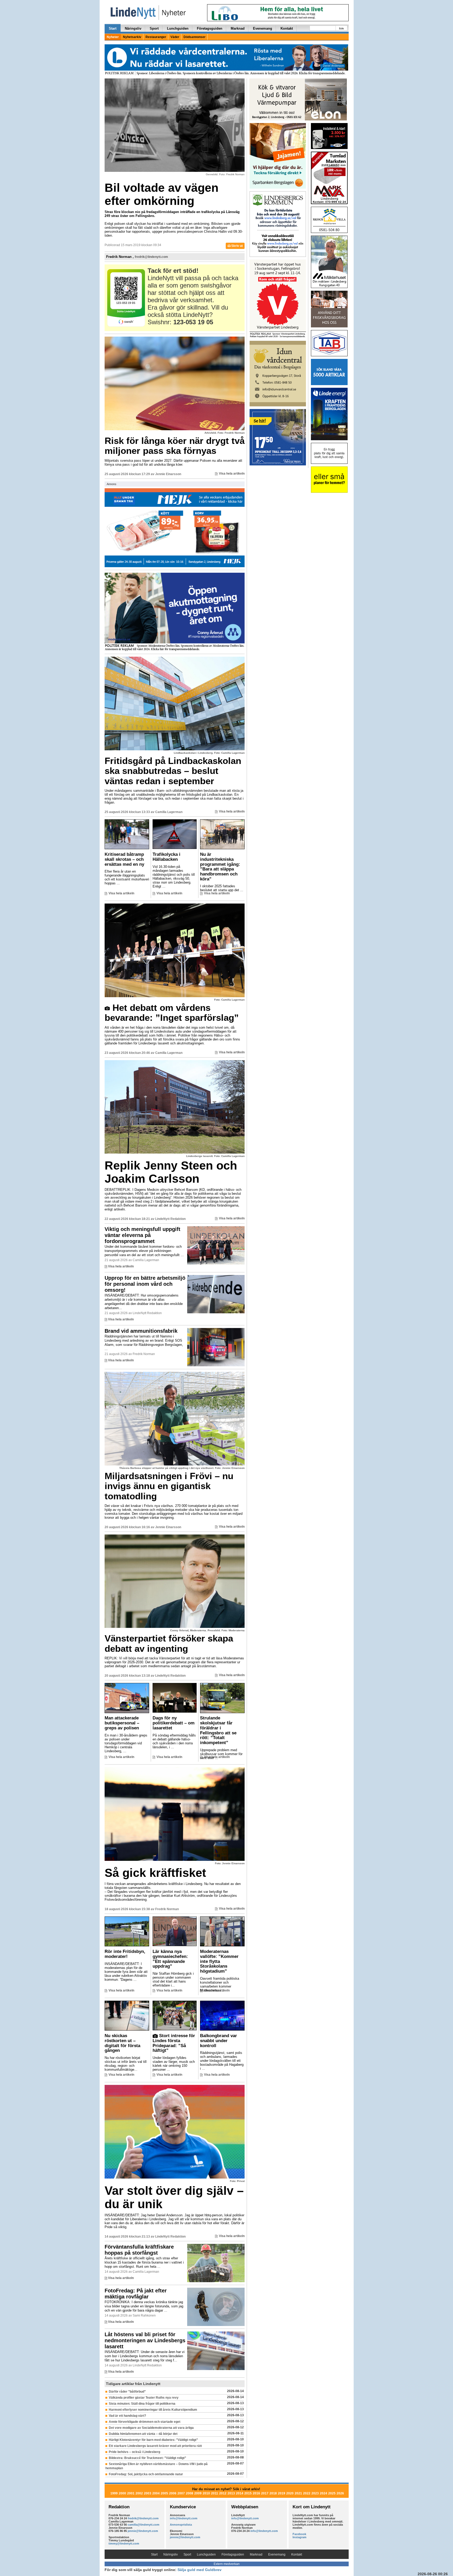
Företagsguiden (210, 28)
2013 (231, 2493)
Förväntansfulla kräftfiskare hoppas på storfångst (139, 2250)
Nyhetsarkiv (132, 37)
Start (113, 28)
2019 (282, 2493)
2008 (190, 2493)
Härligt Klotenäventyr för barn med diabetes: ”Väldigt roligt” (153, 2440)
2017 (265, 2493)
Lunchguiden (178, 28)
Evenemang (263, 28)
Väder (175, 37)
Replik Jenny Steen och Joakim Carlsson (171, 1172)
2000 (122, 2493)
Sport (154, 28)
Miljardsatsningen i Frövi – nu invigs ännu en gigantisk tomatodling (169, 1486)
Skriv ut (237, 246)
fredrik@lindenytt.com (151, 257)
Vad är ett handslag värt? (127, 2416)
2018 (273, 2493)
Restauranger (156, 37)
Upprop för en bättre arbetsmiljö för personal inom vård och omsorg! (145, 1284)
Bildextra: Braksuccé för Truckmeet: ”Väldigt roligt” (147, 2458)
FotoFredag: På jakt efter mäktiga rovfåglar (136, 2294)
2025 (332, 2493)
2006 (173, 2493)
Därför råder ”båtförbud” (127, 2392)
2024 (323, 2493)
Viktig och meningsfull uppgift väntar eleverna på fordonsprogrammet (142, 1235)
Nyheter (113, 37)
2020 (290, 2493)
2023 (315, 2493)
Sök (341, 28)
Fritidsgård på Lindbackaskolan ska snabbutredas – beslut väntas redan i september (173, 771)
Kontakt (287, 28)
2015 (248, 2493)
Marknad (238, 28)
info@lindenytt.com (184, 2518)
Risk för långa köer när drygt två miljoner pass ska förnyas (175, 446)
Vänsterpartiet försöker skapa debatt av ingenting (169, 1643)
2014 (240, 2493)
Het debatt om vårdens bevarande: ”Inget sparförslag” (172, 1013)
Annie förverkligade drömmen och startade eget (145, 2422)
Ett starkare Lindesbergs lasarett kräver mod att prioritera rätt (155, 2446)
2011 (215, 2493)
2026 (340, 2493)
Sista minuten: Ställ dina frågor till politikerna (142, 2404)
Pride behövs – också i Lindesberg (134, 2452)
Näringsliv (133, 28)
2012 (223, 2493)
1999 (114, 2493)
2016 (256, 2493)
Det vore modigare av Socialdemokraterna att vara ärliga (151, 2428)
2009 (198, 2493)
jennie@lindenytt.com (143, 2531)
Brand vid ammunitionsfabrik (141, 1331)
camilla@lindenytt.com (144, 2525)
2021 (298, 2493)
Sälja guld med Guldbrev (199, 2570)
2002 (139, 2493)
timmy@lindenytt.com (124, 2543)
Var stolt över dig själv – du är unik (174, 2197)
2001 (131, 2493)
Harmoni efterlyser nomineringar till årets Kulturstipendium (153, 2410)
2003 (148, 2493)
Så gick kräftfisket (155, 1873)
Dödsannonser (195, 37)
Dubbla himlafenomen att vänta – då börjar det (143, 2434)
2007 (181, 2493)
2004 (156, 2493)
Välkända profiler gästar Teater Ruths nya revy (144, 2398)
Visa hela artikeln (232, 474)
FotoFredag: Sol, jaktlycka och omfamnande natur (146, 2474)
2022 (307, 2493)
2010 (206, 2493)
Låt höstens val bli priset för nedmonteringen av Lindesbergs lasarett (145, 2340)
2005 (164, 2493)
